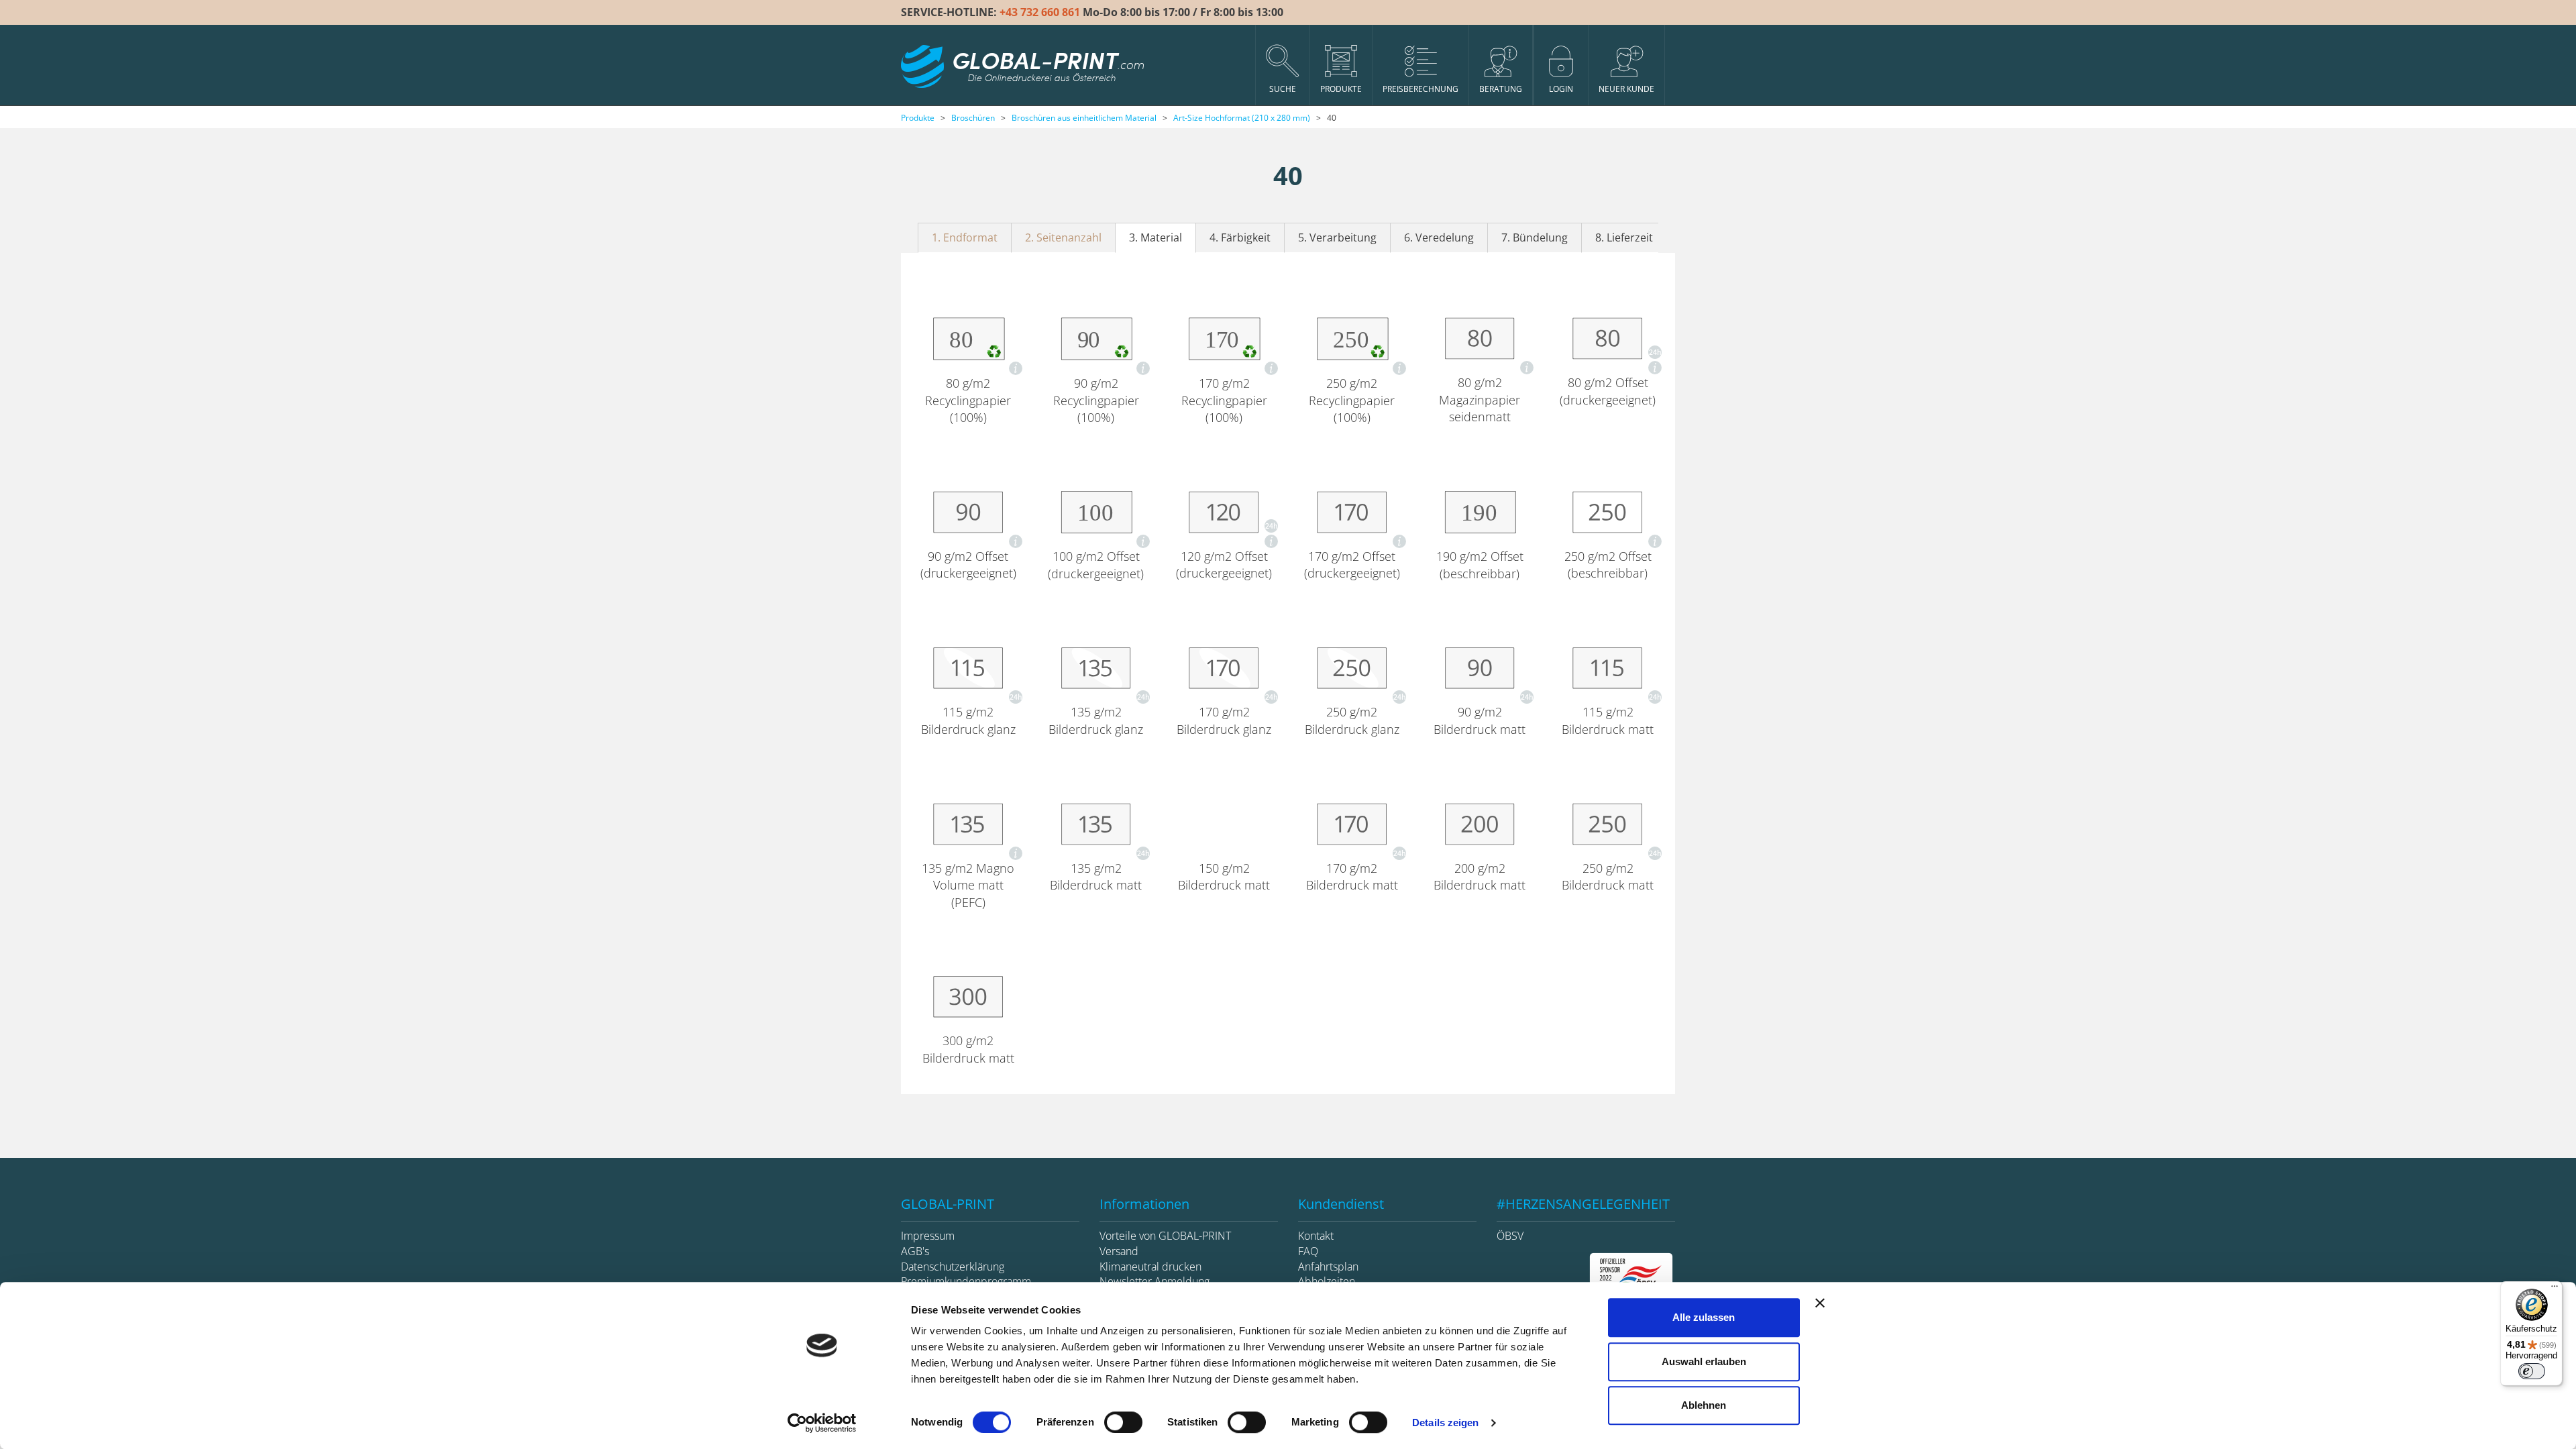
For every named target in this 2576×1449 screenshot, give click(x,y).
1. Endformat (965, 237)
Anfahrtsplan (1328, 1267)
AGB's (915, 1251)
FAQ (1308, 1251)
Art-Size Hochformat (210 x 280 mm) (1242, 118)
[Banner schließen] (1820, 1303)
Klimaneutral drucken (1150, 1267)
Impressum (928, 1236)
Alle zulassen (1704, 1317)
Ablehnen (1704, 1405)
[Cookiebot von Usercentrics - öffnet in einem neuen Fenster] (822, 1423)
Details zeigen (1445, 1423)
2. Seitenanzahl (1063, 237)
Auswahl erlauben (1704, 1361)
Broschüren (973, 118)
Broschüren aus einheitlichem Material (1084, 118)
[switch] (1123, 1422)
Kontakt (1316, 1236)
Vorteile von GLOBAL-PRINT (1165, 1236)
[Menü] (2555, 1289)
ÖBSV (1510, 1236)
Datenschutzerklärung (953, 1267)
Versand (1119, 1251)
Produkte (918, 118)
